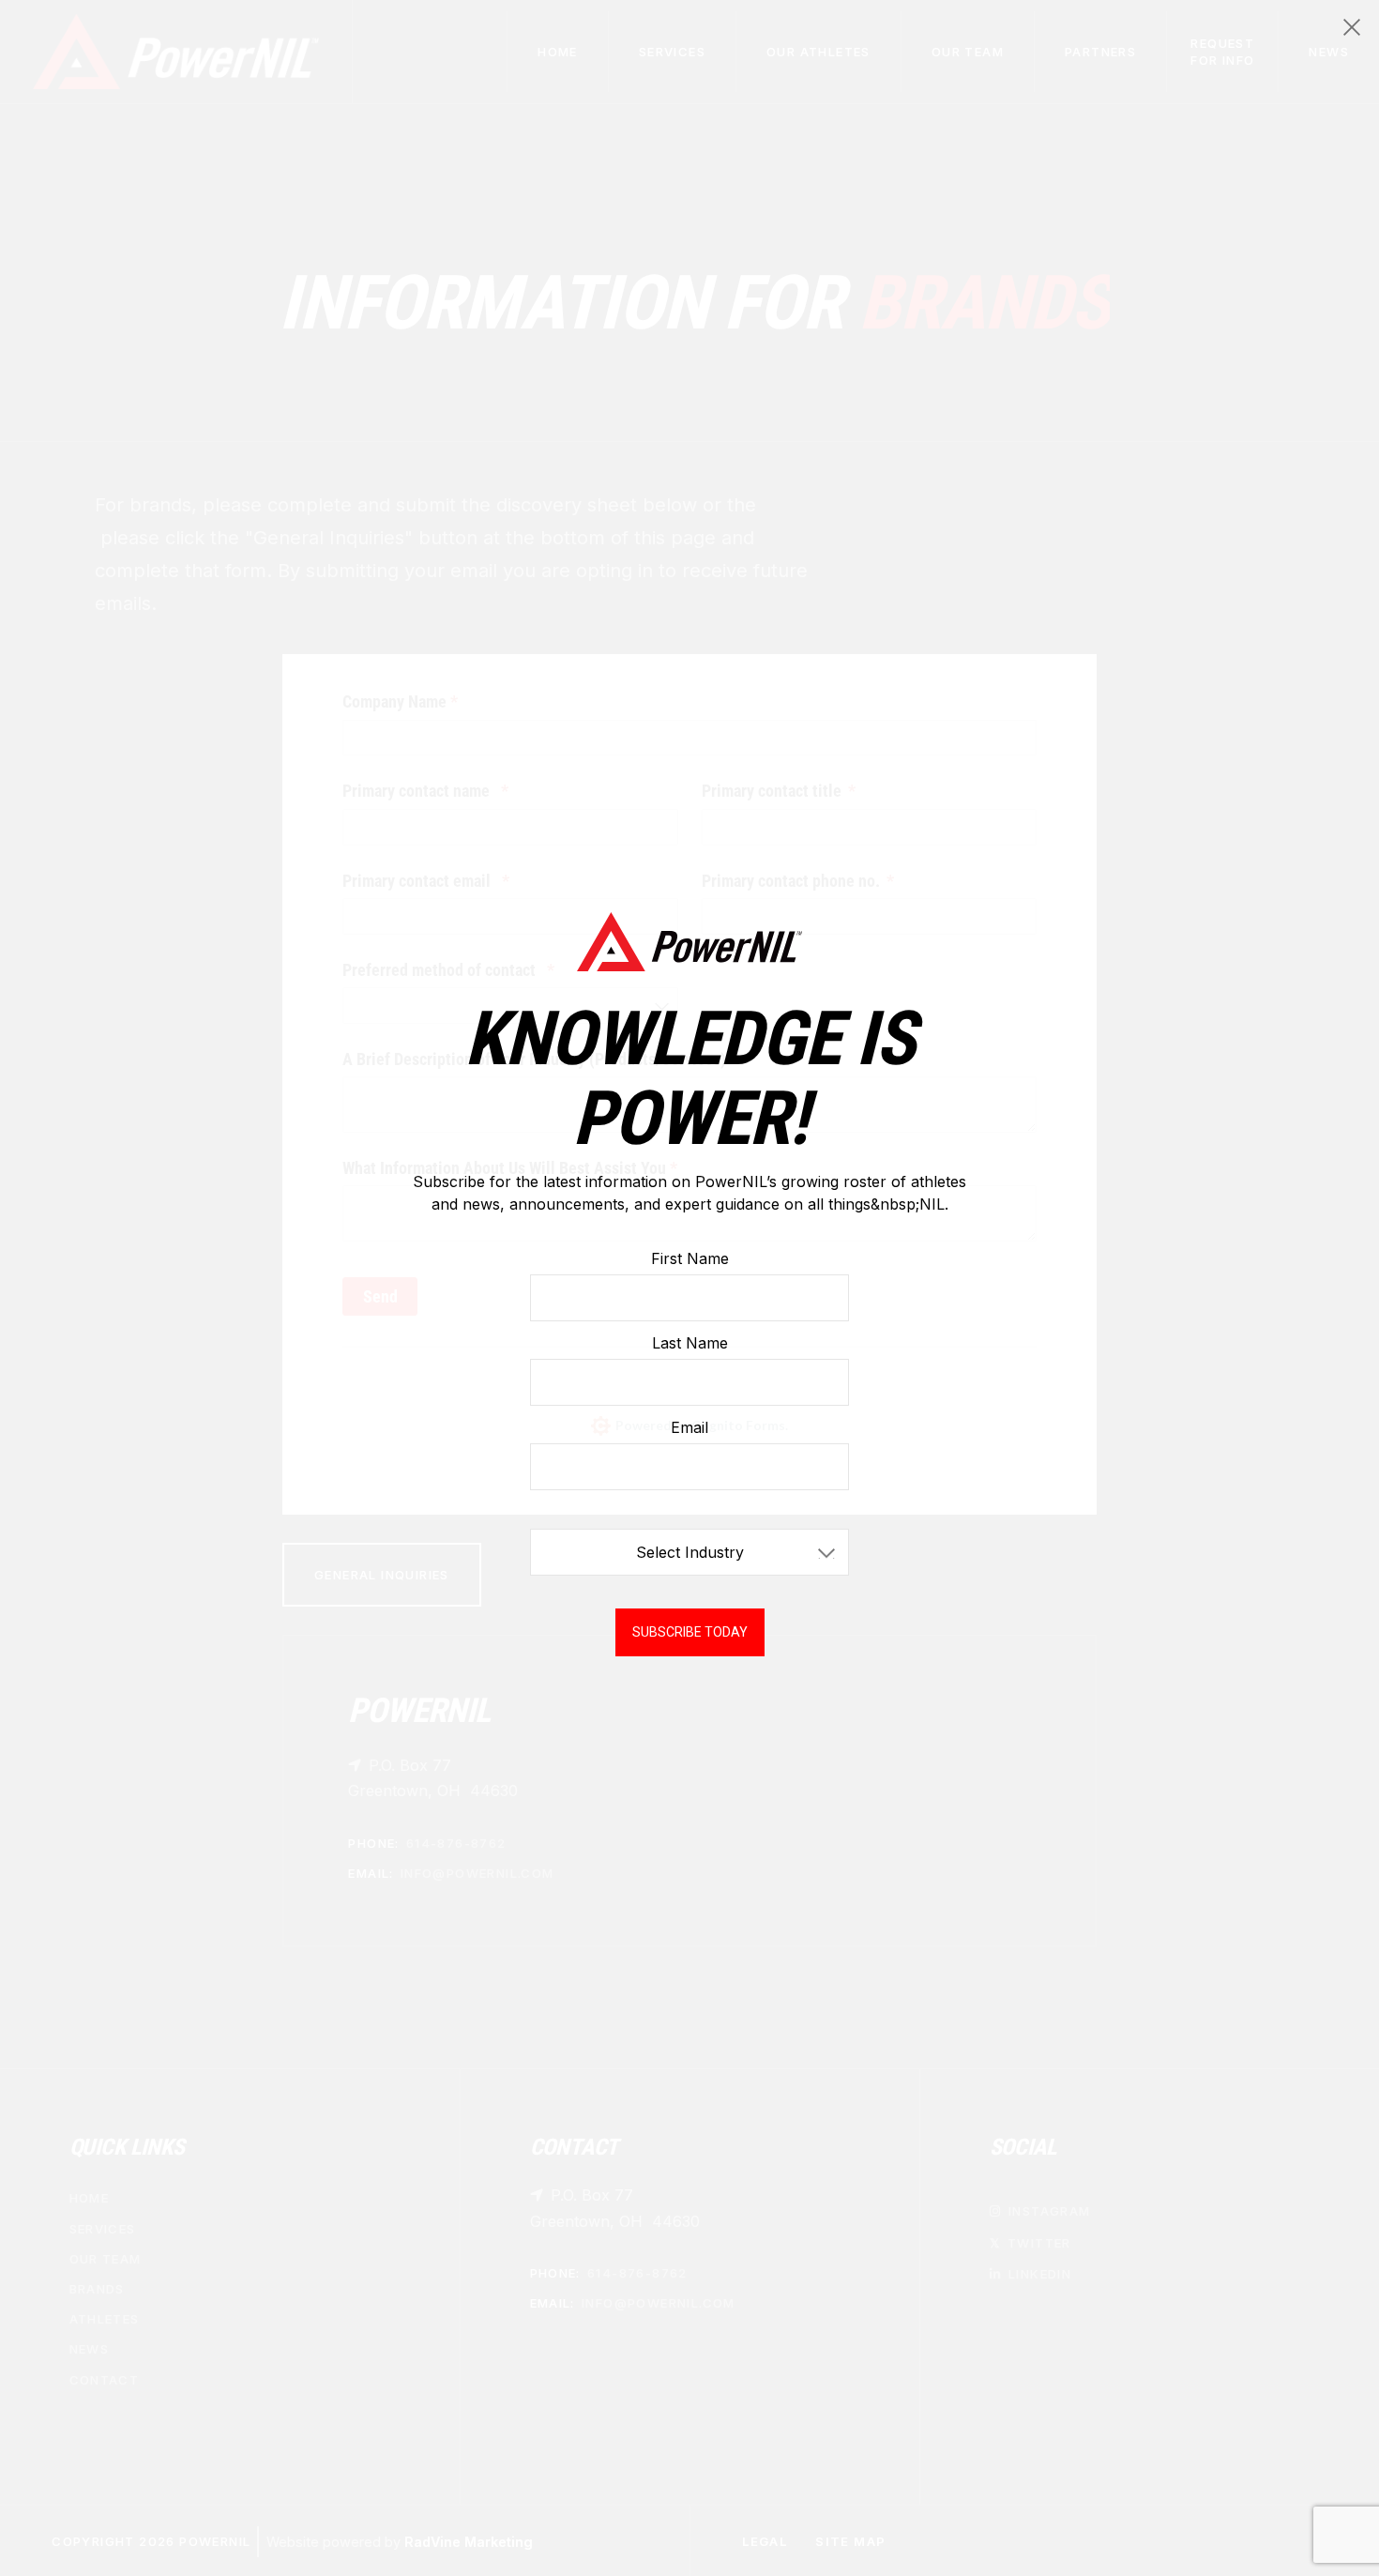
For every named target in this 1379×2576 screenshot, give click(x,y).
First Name (690, 1258)
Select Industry (690, 1552)
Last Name (690, 1343)
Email (689, 1427)
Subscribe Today (690, 1632)
